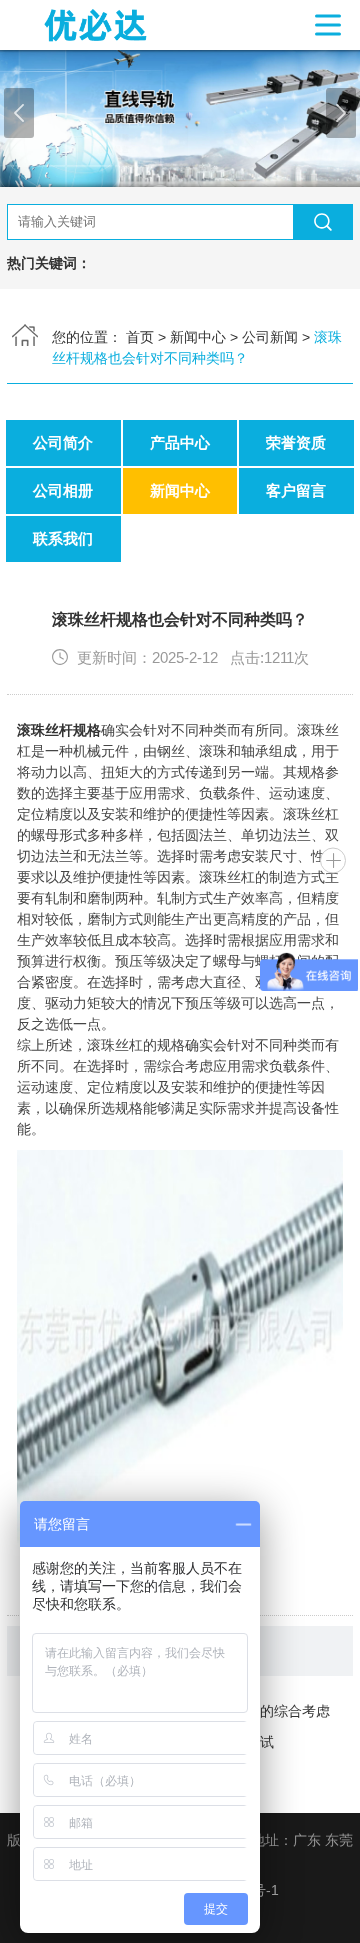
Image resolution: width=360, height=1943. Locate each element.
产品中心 (180, 442)
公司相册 (63, 490)
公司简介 (63, 442)
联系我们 (63, 538)
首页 (140, 337)
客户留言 (296, 490)
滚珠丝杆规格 (59, 730)
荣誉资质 (296, 442)
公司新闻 (270, 337)
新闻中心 (198, 337)
